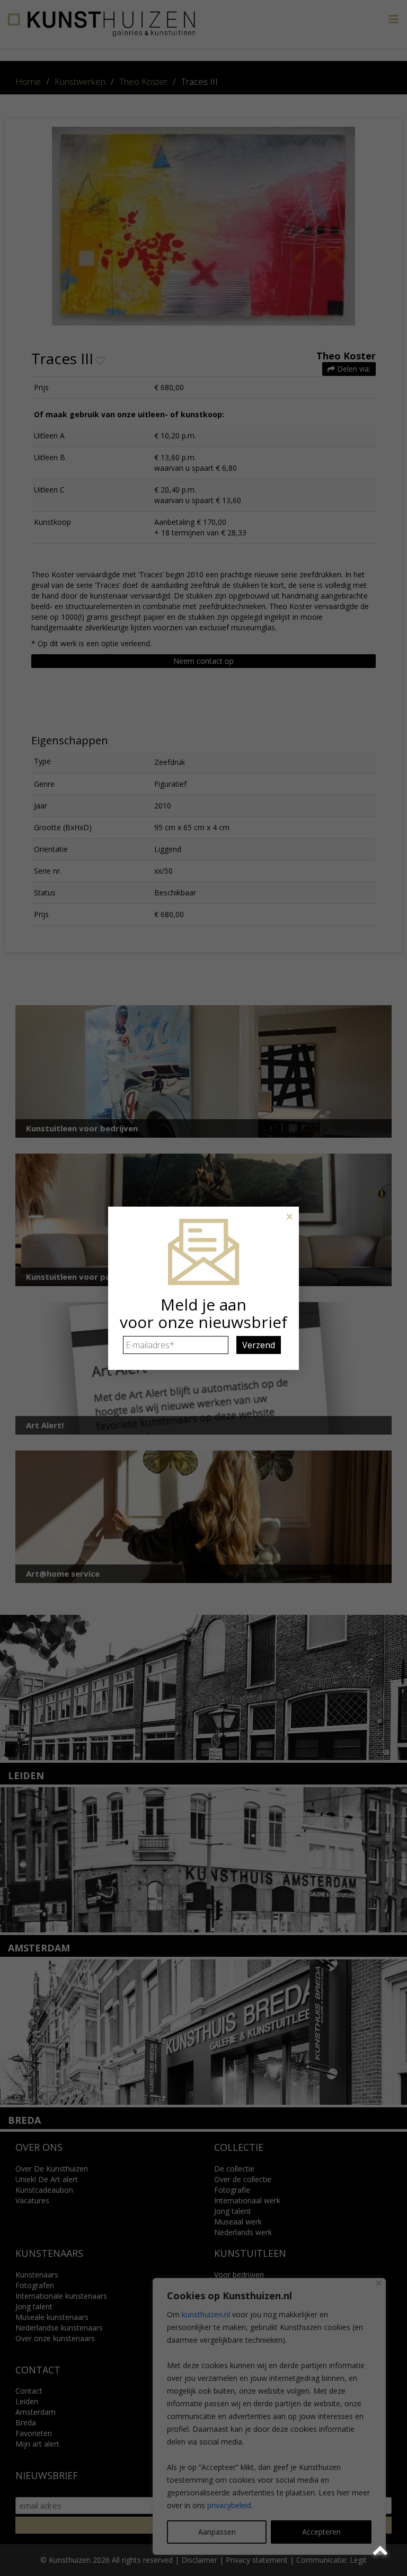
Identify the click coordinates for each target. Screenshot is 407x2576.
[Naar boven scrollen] (382, 2551)
